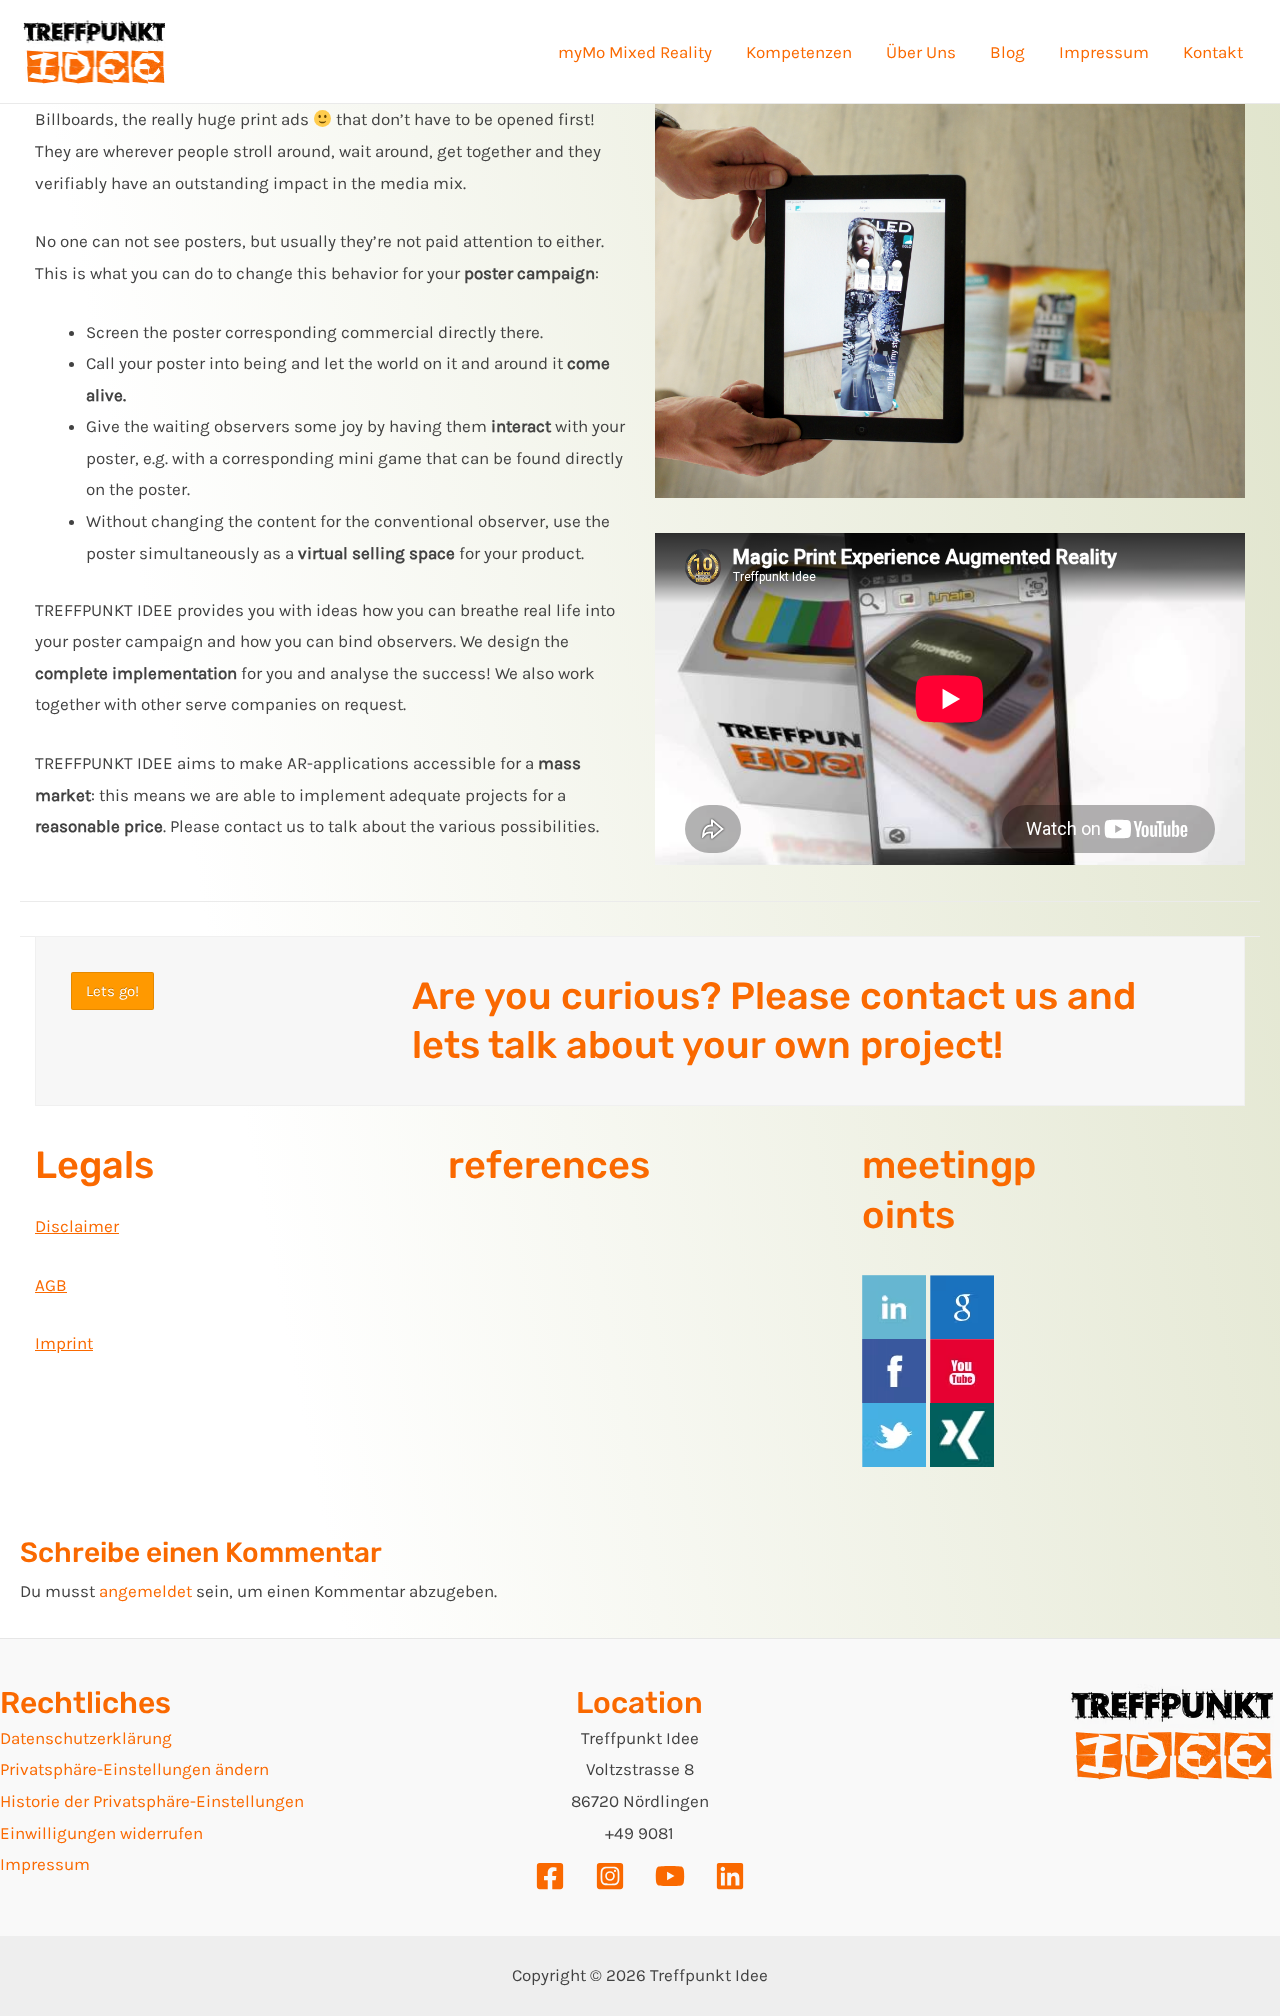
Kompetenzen (799, 52)
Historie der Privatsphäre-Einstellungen (152, 1801)
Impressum (1104, 52)
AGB (51, 1285)
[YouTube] (670, 1876)
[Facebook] (550, 1876)
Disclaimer (77, 1226)
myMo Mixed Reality (635, 52)
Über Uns (921, 52)
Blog (1007, 52)
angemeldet (145, 1591)
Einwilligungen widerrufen (101, 1833)
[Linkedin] (730, 1876)
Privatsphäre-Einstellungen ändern (134, 1769)
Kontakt (1213, 52)
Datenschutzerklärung (86, 1738)
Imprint (64, 1343)
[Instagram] (610, 1876)
